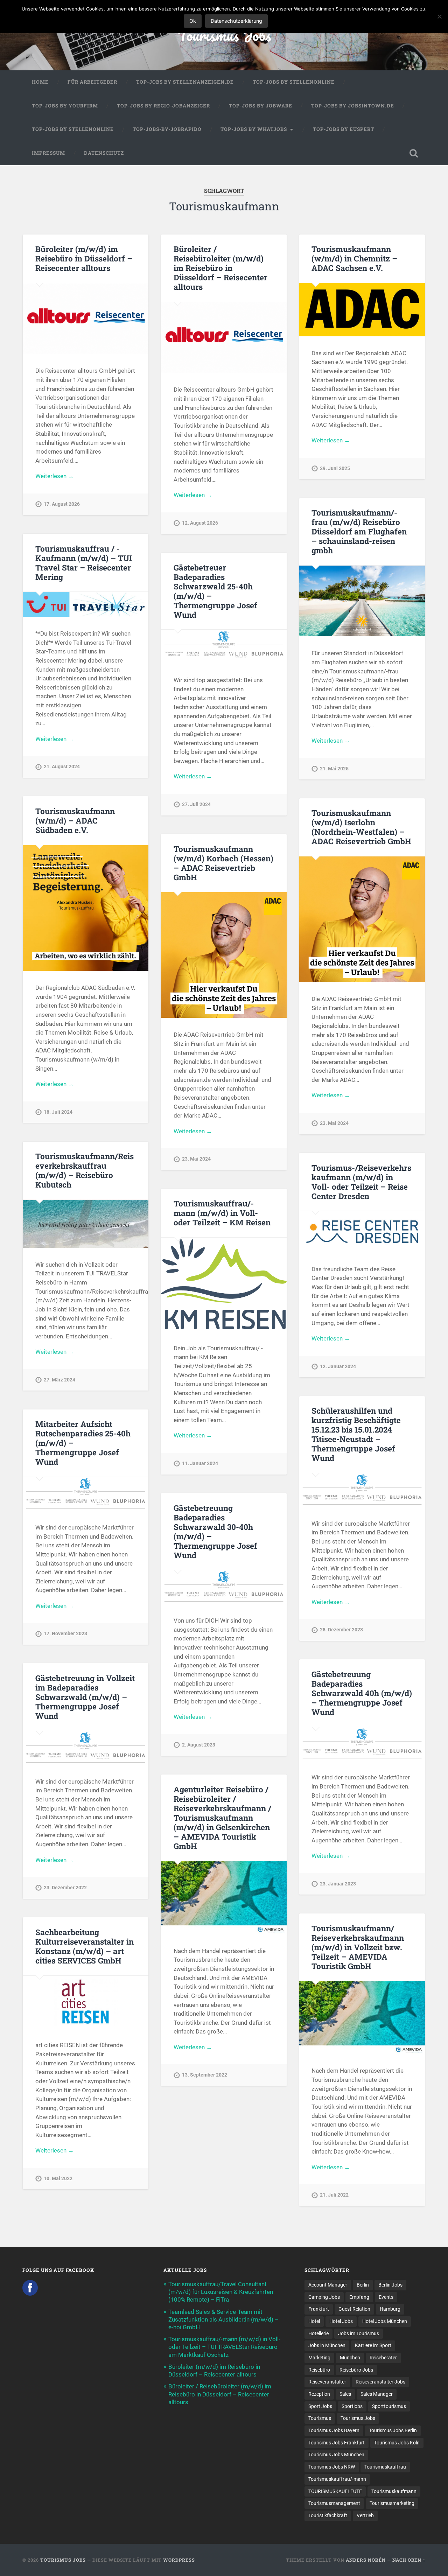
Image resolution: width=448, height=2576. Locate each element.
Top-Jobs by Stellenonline (294, 82)
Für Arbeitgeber (92, 82)
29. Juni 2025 (335, 468)
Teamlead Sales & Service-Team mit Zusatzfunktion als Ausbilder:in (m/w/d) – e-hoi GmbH (223, 2319)
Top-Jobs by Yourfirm (65, 106)
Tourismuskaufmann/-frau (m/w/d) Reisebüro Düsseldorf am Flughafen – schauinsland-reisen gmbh (359, 531)
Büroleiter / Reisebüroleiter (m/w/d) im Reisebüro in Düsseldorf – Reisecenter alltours (220, 268)
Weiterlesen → (55, 476)
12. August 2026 (200, 523)
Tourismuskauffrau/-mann (337, 2479)
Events (386, 2297)
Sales (345, 2394)
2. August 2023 (199, 1745)
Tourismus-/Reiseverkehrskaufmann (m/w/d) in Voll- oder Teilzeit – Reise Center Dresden (361, 1182)
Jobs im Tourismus (359, 2333)
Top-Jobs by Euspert (344, 129)
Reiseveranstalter (327, 2382)
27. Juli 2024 (196, 804)
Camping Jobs (324, 2297)
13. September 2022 (205, 2075)
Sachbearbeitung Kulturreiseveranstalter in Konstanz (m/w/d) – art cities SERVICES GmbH (85, 1946)
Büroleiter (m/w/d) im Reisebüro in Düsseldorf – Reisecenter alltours (84, 258)
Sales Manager (377, 2394)
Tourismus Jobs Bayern (334, 2430)
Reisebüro (319, 2370)
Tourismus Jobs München (336, 2455)
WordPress (179, 2560)
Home (40, 82)
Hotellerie (318, 2333)
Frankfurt (319, 2309)
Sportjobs (352, 2406)
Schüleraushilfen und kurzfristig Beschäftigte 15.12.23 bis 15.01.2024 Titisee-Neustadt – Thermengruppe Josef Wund (356, 1434)
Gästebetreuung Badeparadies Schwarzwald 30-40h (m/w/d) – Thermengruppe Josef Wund (215, 1531)
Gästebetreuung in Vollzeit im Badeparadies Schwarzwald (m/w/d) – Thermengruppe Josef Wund (85, 1697)
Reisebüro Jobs (356, 2370)
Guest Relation (354, 2309)
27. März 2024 (59, 1380)
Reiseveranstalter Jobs (380, 2382)
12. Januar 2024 (338, 1367)
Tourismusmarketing (392, 2503)
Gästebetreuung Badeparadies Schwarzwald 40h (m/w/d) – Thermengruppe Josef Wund (362, 1693)
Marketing (319, 2358)
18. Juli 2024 (58, 1112)
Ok (193, 21)
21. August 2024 (62, 767)
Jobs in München (327, 2345)
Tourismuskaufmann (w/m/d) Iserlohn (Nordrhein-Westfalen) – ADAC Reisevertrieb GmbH (361, 827)
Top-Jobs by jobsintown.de (353, 106)
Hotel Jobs (341, 2321)
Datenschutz (104, 153)
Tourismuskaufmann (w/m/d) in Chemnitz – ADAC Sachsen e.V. (354, 258)
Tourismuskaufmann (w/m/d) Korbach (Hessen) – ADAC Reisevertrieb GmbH (223, 863)
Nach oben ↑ (409, 2560)
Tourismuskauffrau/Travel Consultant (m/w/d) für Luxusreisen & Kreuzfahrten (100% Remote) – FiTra (221, 2292)
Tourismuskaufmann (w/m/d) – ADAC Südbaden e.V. (75, 820)
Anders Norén (366, 2560)
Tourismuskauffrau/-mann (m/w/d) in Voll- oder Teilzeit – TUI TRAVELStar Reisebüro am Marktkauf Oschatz (224, 2347)
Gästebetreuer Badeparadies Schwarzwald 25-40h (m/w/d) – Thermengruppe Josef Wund (215, 591)
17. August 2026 (62, 504)
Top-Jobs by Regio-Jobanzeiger (163, 106)
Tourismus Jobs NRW (332, 2467)
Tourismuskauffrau (385, 2467)
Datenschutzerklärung (236, 21)
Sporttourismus (389, 2406)
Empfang (359, 2297)
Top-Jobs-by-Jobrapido (167, 129)
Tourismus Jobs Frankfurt (337, 2443)
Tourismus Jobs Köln (397, 2443)
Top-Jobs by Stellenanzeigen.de (185, 82)
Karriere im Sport (373, 2345)
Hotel (314, 2321)
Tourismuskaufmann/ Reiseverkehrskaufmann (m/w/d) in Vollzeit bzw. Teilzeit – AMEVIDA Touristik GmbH (358, 1947)
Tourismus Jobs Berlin (393, 2430)
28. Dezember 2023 (341, 1630)
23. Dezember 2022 (65, 1888)
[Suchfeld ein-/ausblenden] (414, 153)
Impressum (48, 153)
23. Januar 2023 (338, 1884)
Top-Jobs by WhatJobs (254, 129)
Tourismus (320, 2418)
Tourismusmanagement (334, 2503)
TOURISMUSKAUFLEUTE (335, 2491)
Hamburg (390, 2309)
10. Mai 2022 (58, 2179)
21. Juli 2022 (334, 2195)
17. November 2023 (65, 1634)
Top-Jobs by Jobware (261, 106)
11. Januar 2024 (200, 1464)
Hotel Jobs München (385, 2321)
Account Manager (328, 2285)
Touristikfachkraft (328, 2515)
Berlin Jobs (390, 2285)
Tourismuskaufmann (394, 2491)
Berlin (363, 2285)
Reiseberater (383, 2358)
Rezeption (319, 2394)
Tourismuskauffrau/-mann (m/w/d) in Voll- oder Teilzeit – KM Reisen (222, 1213)
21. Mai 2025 (334, 769)
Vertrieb (365, 2515)
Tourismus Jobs (224, 35)
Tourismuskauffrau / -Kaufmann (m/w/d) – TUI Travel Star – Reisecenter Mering (84, 563)
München (350, 2358)
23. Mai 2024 (334, 1123)
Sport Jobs (320, 2406)
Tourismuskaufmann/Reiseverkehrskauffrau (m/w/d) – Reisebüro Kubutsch (85, 1170)
